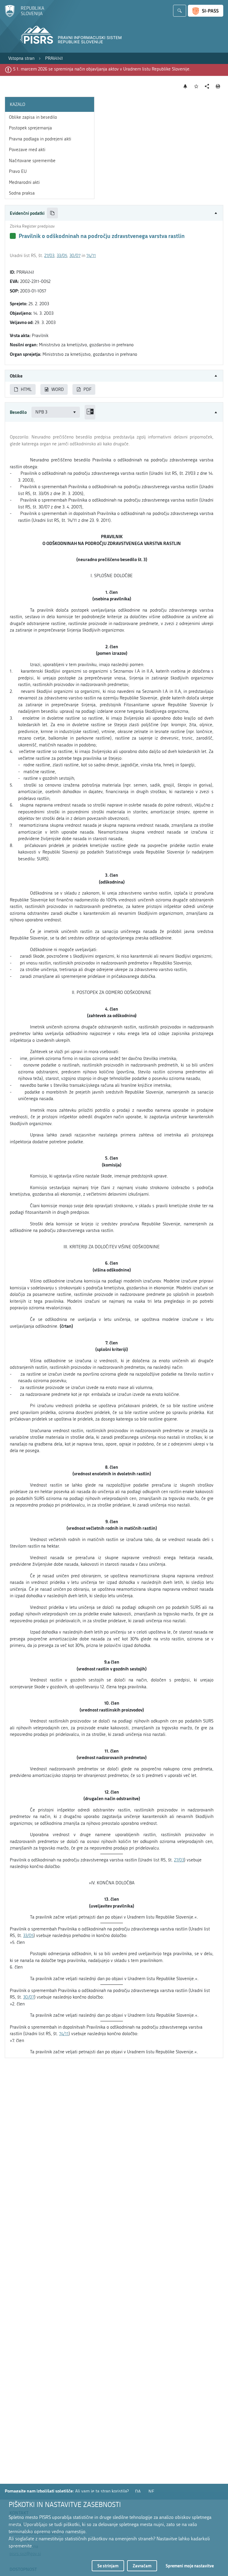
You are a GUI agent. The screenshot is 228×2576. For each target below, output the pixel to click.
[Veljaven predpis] (13, 236)
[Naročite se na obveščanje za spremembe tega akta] (185, 86)
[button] (114, 213)
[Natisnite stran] (218, 86)
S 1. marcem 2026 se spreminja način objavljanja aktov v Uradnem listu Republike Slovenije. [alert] (102, 69)
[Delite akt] (207, 86)
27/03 (49, 256)
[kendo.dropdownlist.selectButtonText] (75, 412)
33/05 (62, 256)
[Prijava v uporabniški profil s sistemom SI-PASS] (206, 11)
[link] (21, 58)
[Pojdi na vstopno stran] (24, 16)
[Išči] (180, 11)
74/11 (91, 256)
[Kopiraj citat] (52, 213)
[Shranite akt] (196, 86)
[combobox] (56, 412)
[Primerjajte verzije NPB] (90, 412)
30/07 (75, 256)
